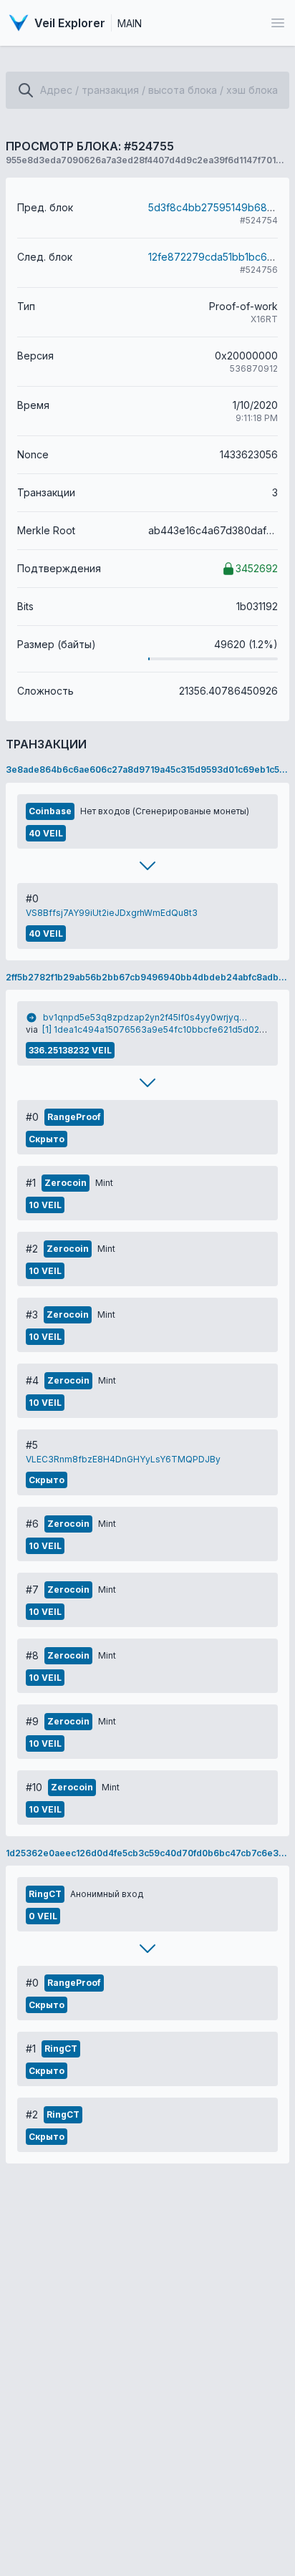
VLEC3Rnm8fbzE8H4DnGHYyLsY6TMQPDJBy (123, 1459)
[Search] (26, 90)
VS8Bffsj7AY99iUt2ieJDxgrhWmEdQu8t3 (112, 913)
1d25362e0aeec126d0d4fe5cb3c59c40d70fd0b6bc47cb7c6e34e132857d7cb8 (147, 1853)
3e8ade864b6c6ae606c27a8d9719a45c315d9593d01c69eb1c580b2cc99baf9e (147, 770)
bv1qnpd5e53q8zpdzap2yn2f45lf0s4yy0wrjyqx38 (147, 1017)
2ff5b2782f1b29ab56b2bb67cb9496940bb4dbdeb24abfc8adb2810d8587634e (147, 977)
